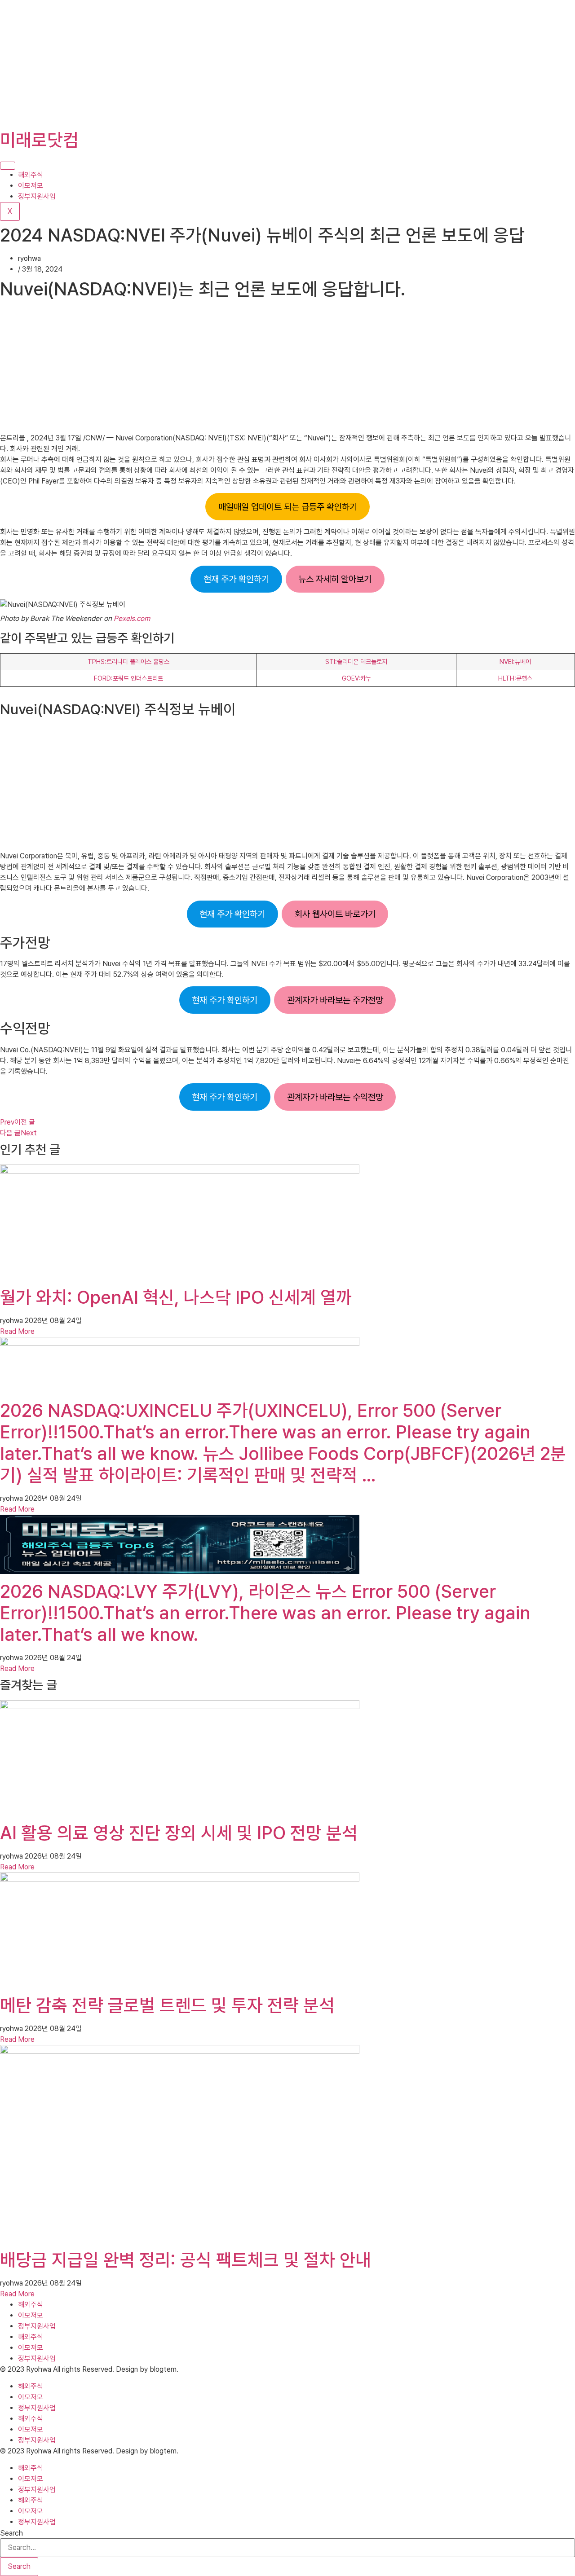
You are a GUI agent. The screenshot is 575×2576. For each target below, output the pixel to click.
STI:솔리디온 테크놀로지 (356, 662)
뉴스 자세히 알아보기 (335, 579)
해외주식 (31, 175)
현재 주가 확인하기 (236, 579)
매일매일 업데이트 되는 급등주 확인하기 (288, 507)
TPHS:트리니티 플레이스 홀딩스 (128, 662)
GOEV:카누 (356, 678)
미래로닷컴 (39, 140)
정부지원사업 (37, 196)
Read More (17, 1331)
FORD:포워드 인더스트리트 (128, 678)
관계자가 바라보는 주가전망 (335, 1000)
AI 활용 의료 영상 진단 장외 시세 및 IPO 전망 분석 (179, 1833)
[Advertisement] (270, 63)
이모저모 (31, 186)
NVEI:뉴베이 (515, 662)
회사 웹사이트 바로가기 (335, 914)
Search (11, 2533)
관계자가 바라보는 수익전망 (335, 1097)
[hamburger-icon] (8, 166)
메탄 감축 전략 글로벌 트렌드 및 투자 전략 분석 (167, 2005)
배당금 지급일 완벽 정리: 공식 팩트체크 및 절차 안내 (186, 2260)
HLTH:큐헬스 (515, 678)
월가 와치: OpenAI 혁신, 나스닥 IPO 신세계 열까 (176, 1297)
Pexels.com (132, 618)
